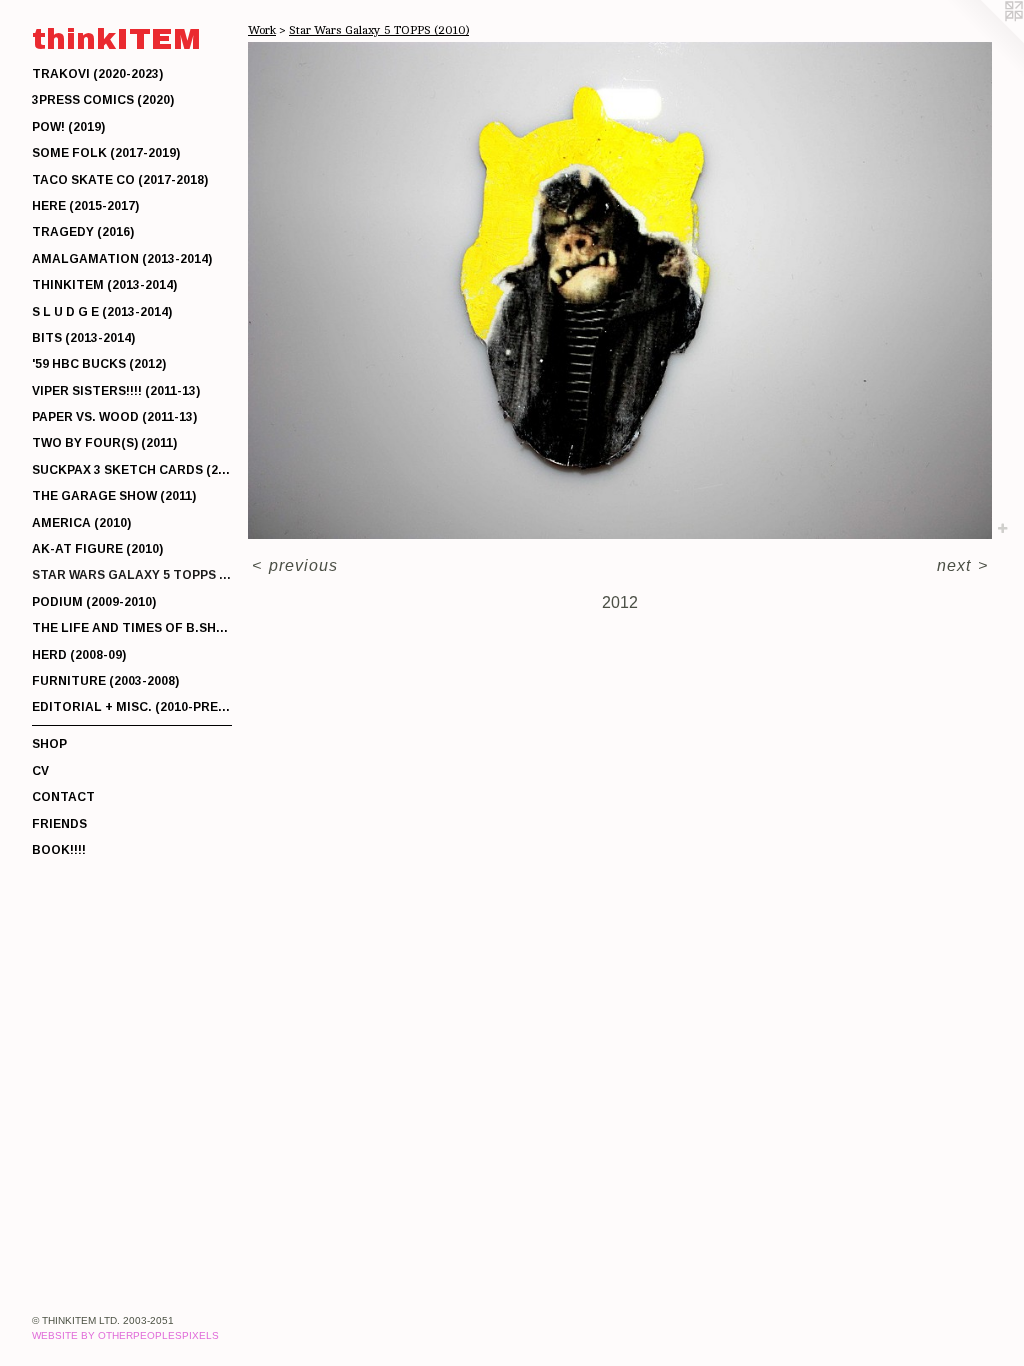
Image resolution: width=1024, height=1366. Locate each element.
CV (40, 771)
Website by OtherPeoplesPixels (125, 1335)
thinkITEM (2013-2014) (104, 285)
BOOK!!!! (59, 850)
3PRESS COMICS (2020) (103, 100)
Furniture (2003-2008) (105, 681)
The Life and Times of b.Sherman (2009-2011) (132, 628)
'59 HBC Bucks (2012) (99, 364)
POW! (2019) (68, 127)
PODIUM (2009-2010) (94, 602)
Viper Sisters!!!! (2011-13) (116, 391)
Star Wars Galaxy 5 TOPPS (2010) (132, 575)
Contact (63, 797)
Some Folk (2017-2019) (106, 153)
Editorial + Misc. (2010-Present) (132, 707)
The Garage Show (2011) (114, 496)
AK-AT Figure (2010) (97, 549)
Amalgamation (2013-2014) (122, 259)
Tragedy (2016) (83, 232)
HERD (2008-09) (79, 655)
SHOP (49, 744)
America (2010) (81, 523)
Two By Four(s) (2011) (104, 443)
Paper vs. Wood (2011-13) (114, 417)
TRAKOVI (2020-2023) (97, 74)
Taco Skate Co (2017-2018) (120, 180)
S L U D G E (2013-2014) (102, 312)
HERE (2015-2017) (85, 206)
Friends (59, 824)
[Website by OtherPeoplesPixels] (984, 40)
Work (262, 30)
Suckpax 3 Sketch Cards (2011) (132, 470)
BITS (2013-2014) (83, 338)
